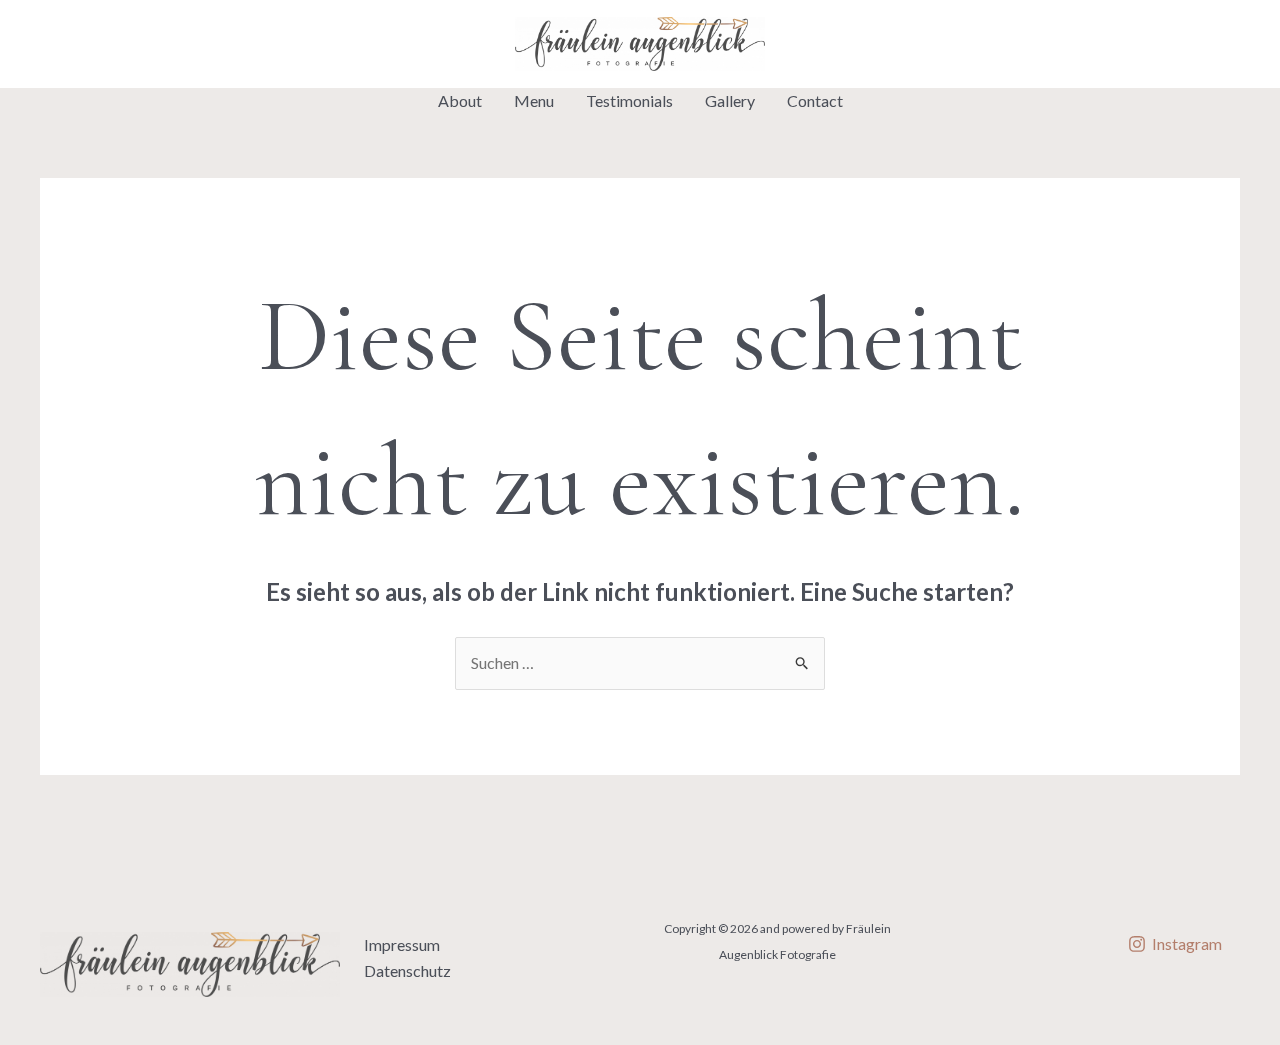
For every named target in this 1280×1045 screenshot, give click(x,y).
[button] (1098, 44)
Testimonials (629, 100)
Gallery (730, 100)
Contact (815, 100)
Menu (534, 100)
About (460, 100)
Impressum (402, 944)
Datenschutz (407, 970)
